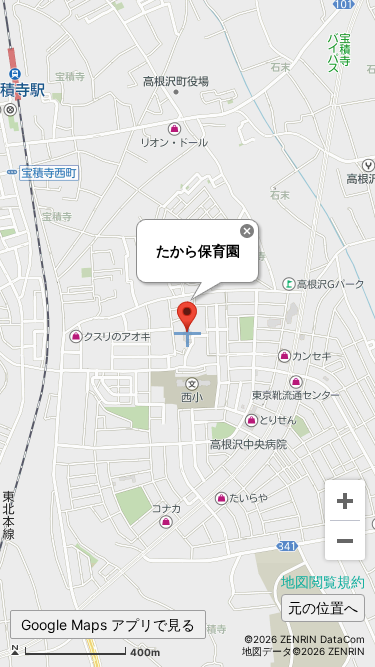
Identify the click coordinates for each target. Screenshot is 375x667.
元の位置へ (323, 607)
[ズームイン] (345, 500)
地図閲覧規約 (323, 581)
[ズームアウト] (345, 540)
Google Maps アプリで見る (108, 624)
